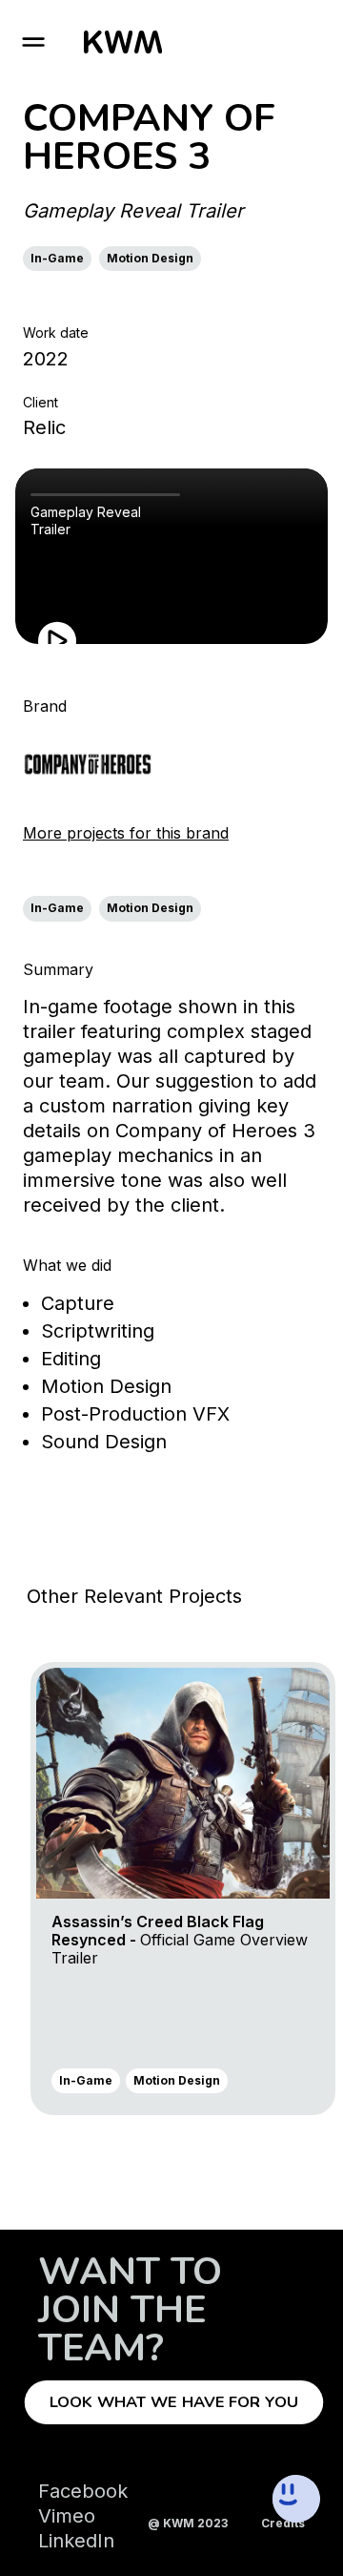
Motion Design (150, 258)
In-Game (57, 258)
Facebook (83, 2491)
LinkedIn (76, 2541)
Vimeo (67, 2516)
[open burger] (33, 42)
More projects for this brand (126, 833)
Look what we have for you (174, 2402)
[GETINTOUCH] (234, 2499)
